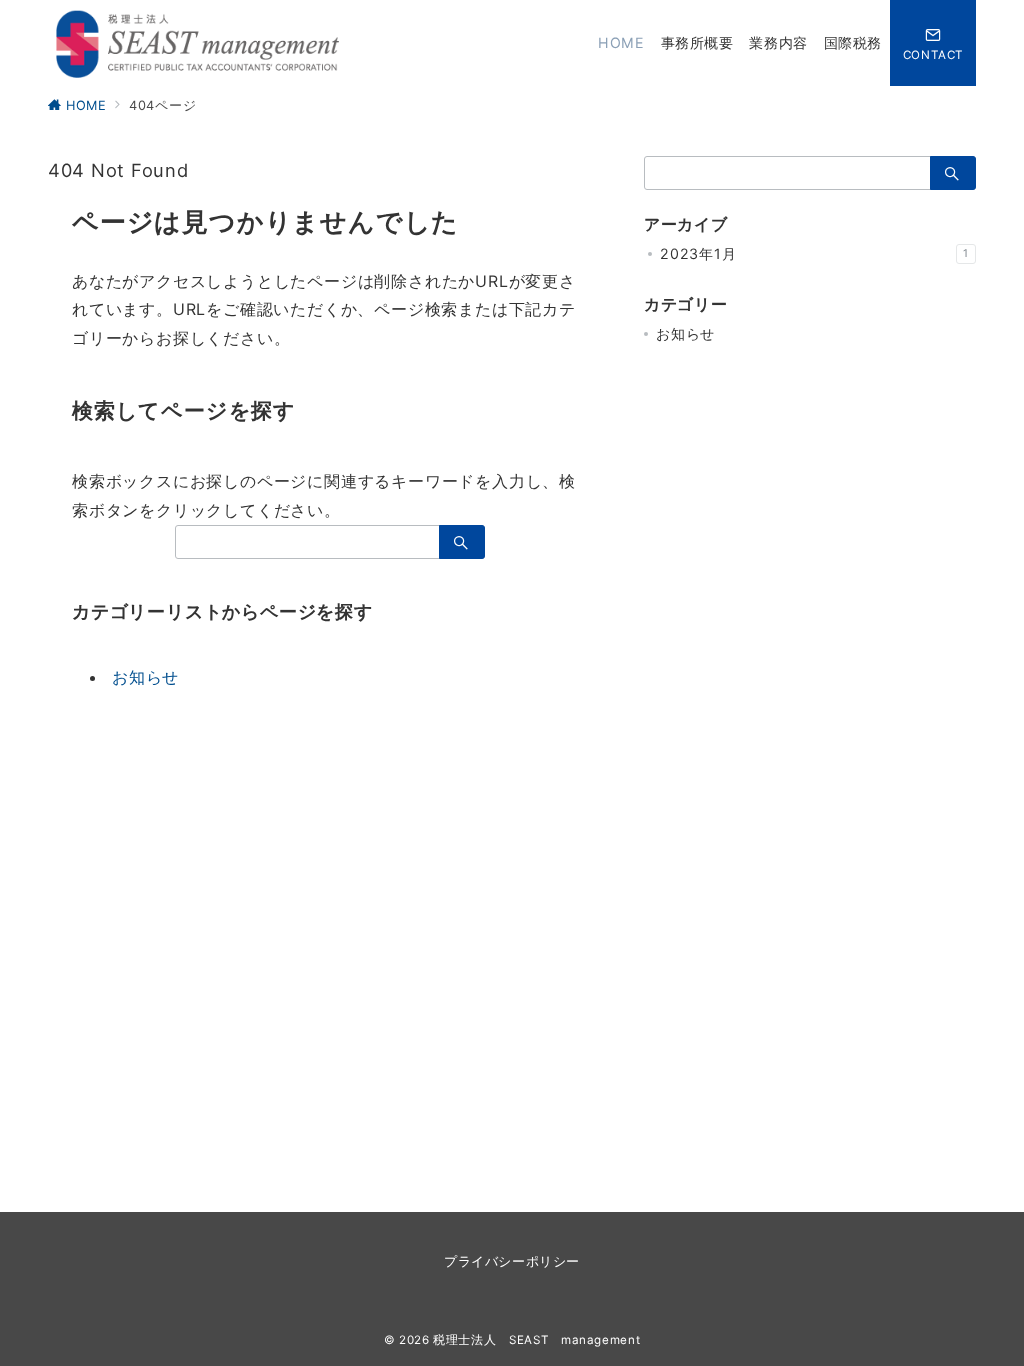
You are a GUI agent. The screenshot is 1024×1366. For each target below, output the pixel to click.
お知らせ (145, 677)
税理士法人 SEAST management (536, 1340)
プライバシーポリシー (511, 1261)
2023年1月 (814, 253)
